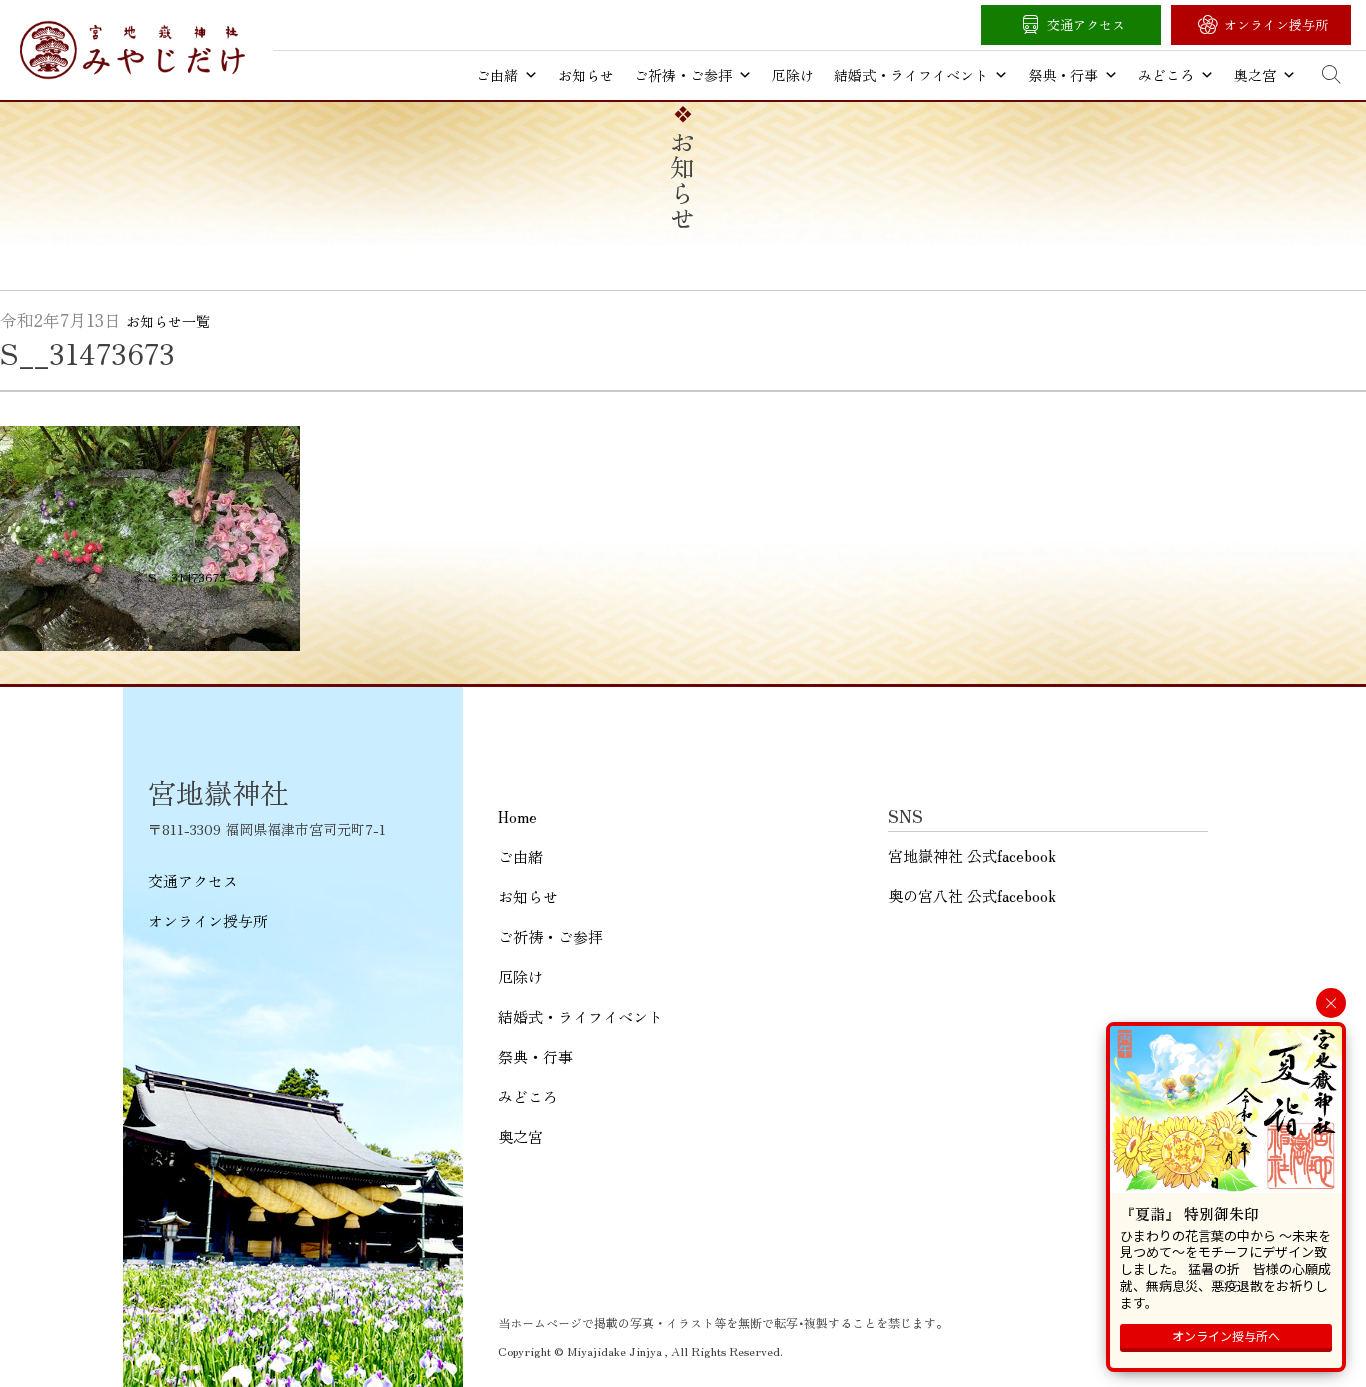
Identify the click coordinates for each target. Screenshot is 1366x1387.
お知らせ (586, 75)
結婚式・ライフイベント (911, 75)
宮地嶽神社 (132, 50)
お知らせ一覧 (168, 321)
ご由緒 (497, 75)
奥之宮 (1255, 75)
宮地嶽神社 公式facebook (972, 855)
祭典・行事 (1063, 75)
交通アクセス (1086, 24)
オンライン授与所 (1276, 24)
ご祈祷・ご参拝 (683, 75)
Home (517, 816)
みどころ (1166, 75)
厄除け (793, 75)
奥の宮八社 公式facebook (972, 895)
